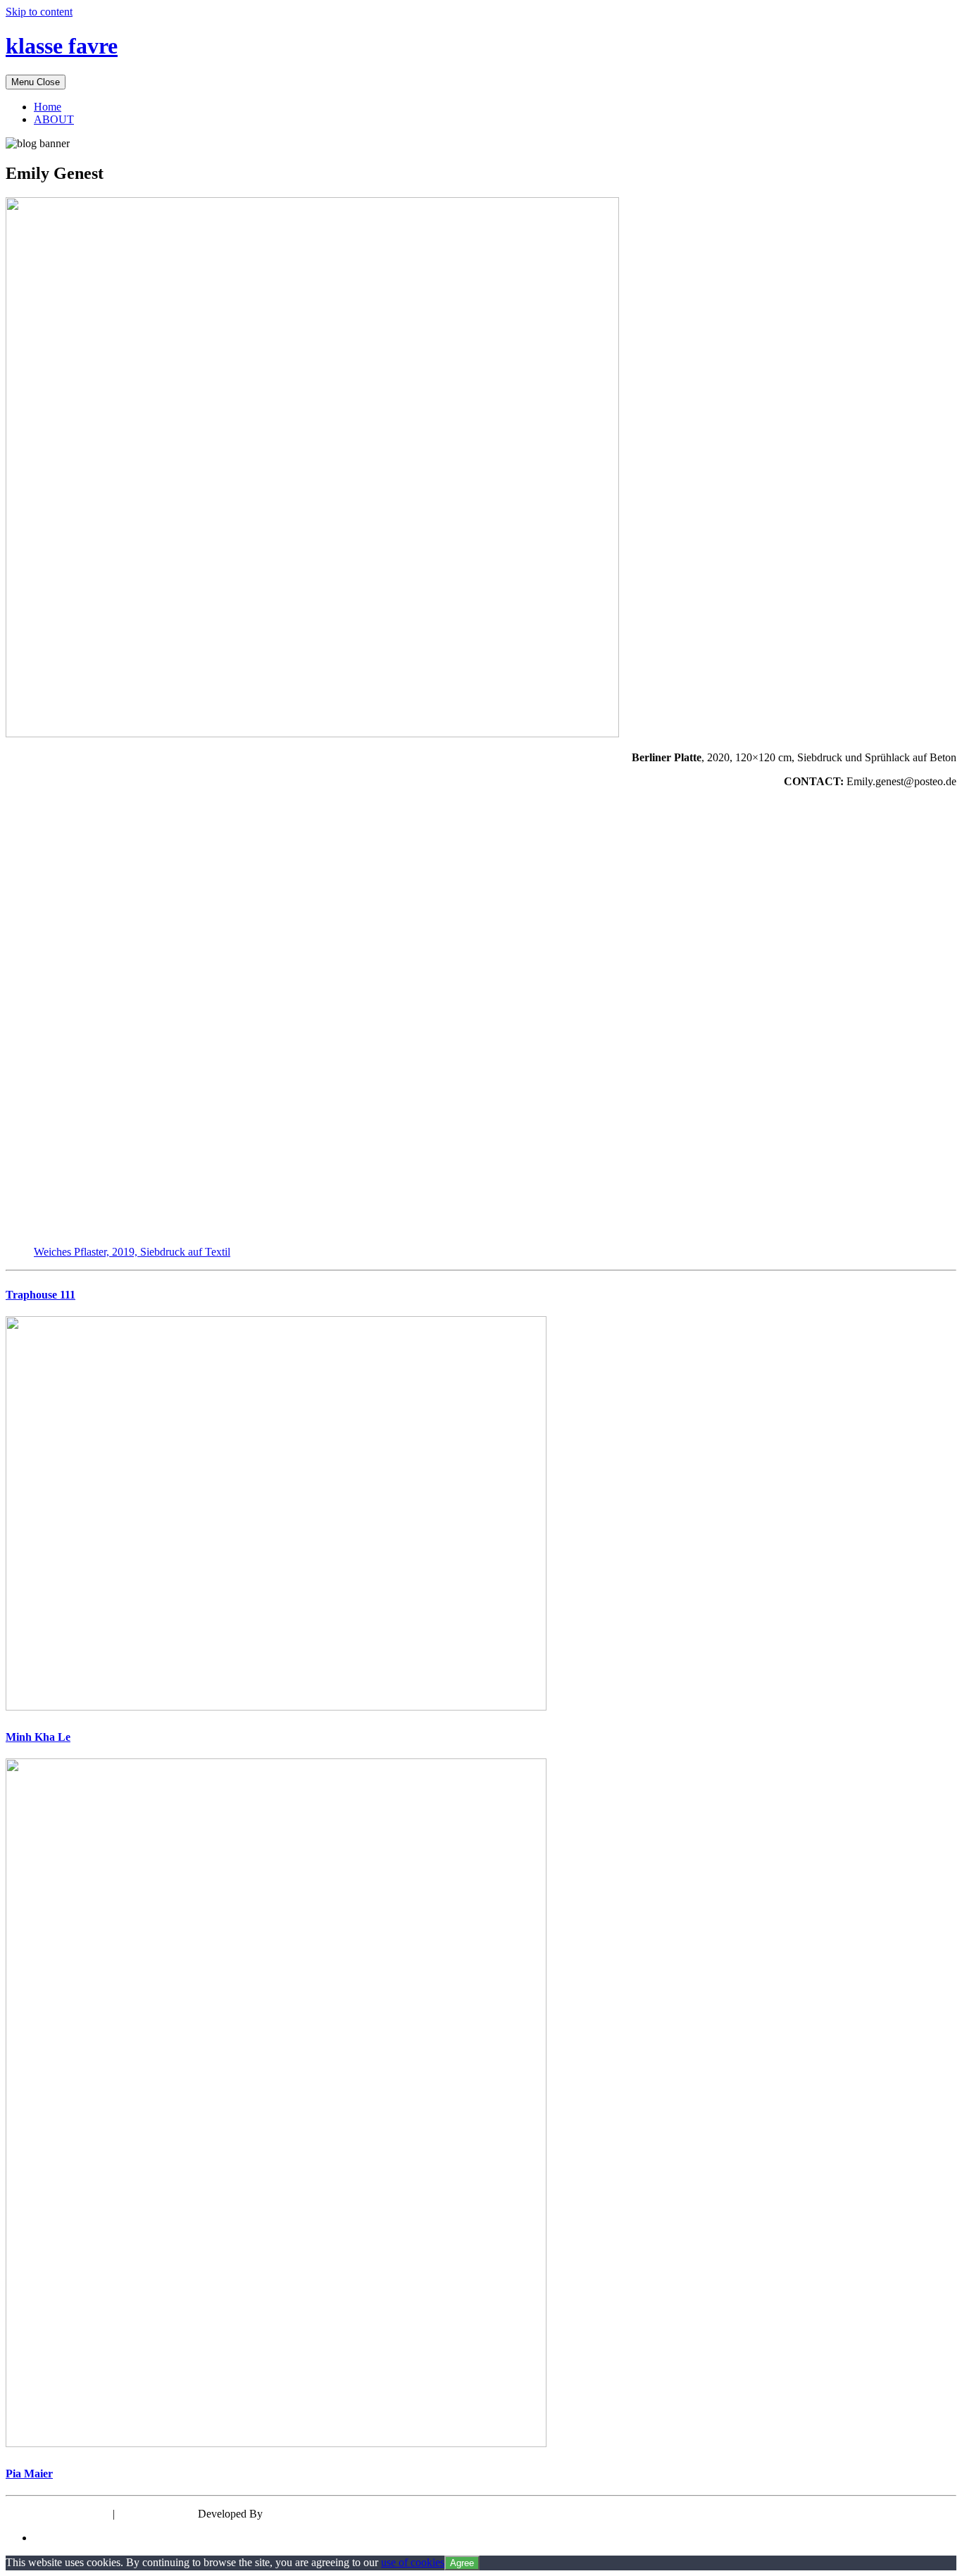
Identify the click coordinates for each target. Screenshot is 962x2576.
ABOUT (54, 119)
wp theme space (301, 2514)
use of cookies (413, 2562)
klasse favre (62, 46)
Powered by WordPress (58, 2514)
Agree (462, 2563)
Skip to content (39, 12)
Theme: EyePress (158, 2514)
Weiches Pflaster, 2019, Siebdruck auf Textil (132, 1252)
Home (48, 107)
